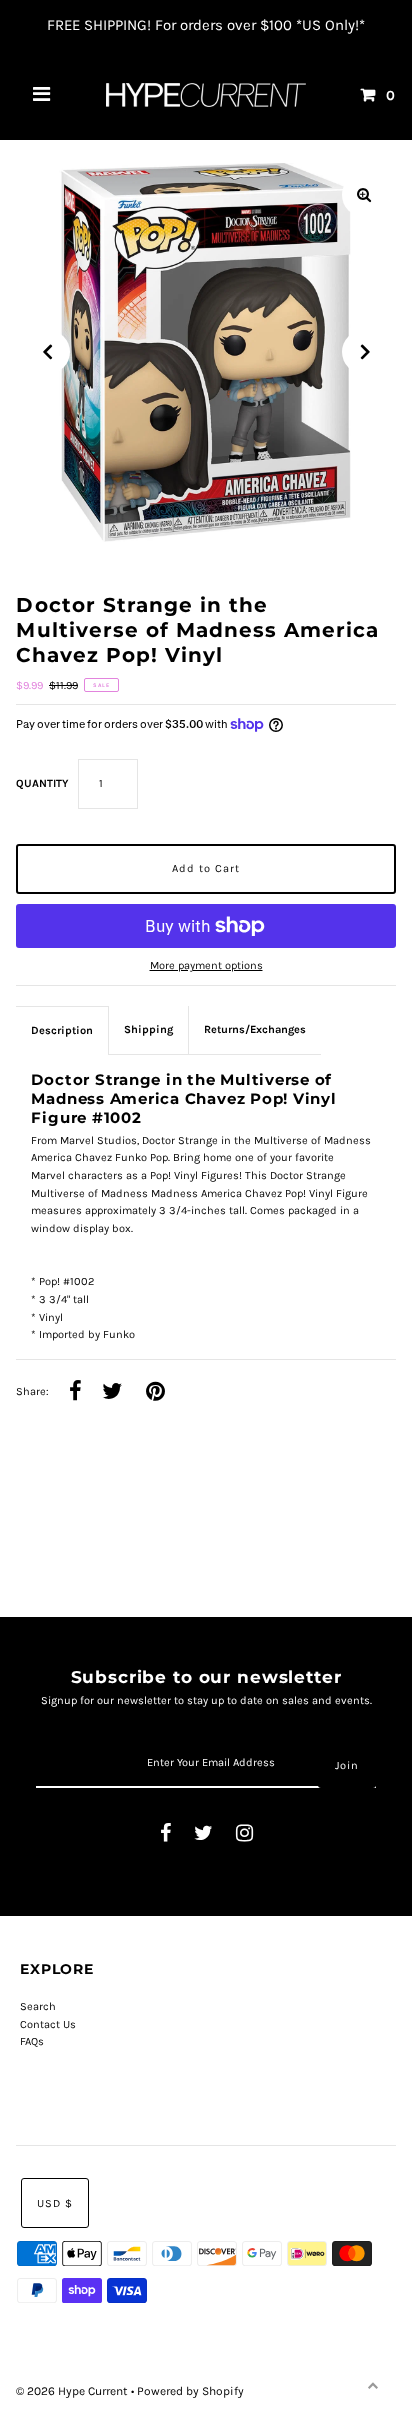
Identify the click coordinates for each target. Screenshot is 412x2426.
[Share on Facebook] (75, 1392)
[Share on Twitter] (112, 1392)
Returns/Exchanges (255, 1029)
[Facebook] (165, 1835)
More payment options (206, 965)
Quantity (42, 783)
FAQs (32, 2041)
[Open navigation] (42, 95)
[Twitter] (203, 1835)
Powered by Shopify (190, 2391)
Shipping (148, 1029)
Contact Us (48, 2024)
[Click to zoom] (364, 195)
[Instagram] (244, 1835)
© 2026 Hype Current (73, 2391)
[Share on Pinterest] (155, 1392)
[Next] (364, 352)
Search (38, 2006)
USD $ (55, 2203)
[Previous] (48, 352)
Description (62, 1030)
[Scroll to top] (372, 2386)
